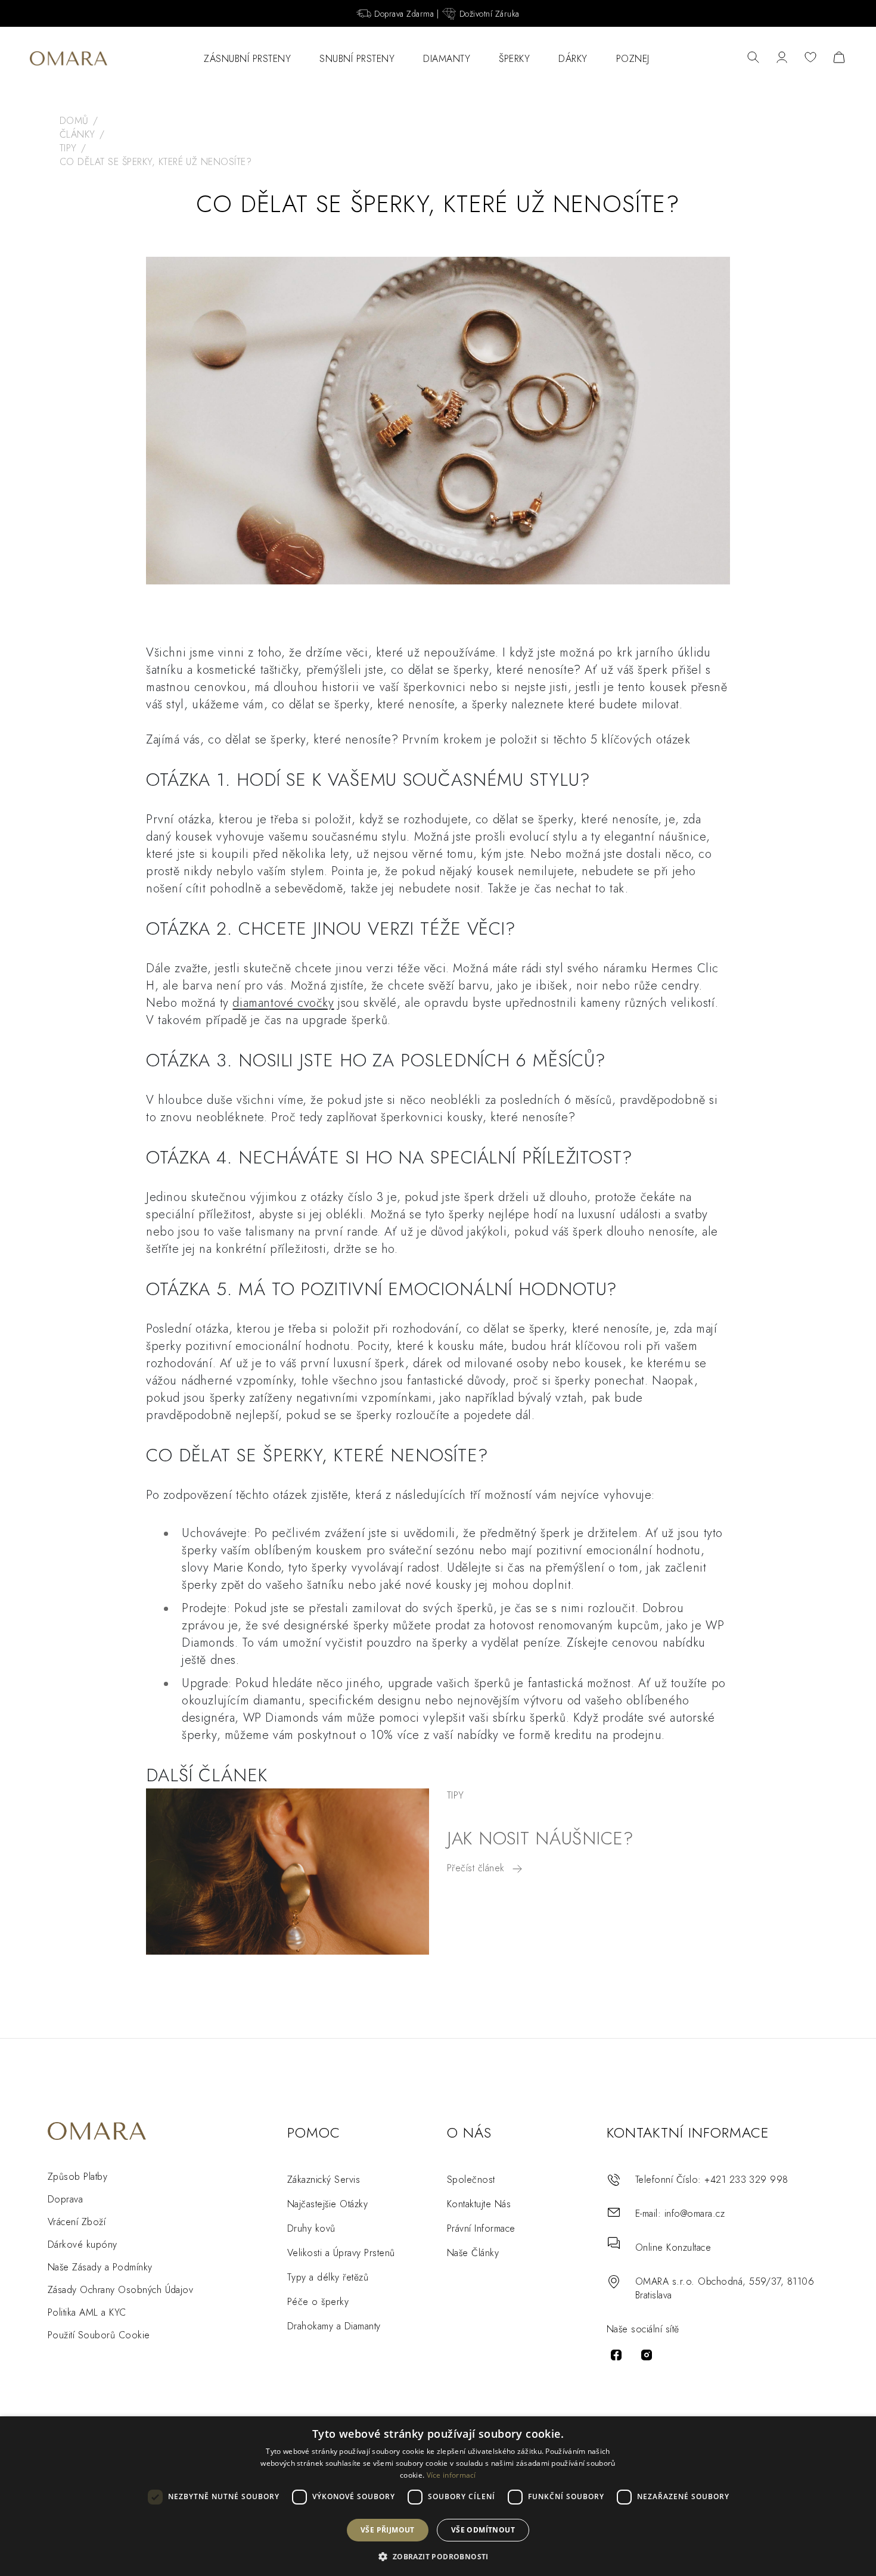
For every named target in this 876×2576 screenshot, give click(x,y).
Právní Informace (481, 2228)
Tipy (456, 1795)
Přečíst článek (477, 1868)
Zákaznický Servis (324, 2180)
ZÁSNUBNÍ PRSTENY (247, 59)
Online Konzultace (673, 2247)
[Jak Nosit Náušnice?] (288, 1872)
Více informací (451, 2475)
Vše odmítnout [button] (483, 2530)
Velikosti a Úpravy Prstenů (341, 2253)
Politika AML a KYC (87, 2312)
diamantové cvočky (283, 1003)
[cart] (839, 58)
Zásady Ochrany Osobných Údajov (120, 2290)
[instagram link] (647, 2355)
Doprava (65, 2199)
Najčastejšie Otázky (327, 2204)
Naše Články (473, 2253)
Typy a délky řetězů (328, 2277)
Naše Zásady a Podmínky (100, 2267)
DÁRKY (573, 59)
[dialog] (438, 2496)
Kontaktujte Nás (479, 2204)
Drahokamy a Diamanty (334, 2326)
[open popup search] (753, 58)
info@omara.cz (695, 2213)
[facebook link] (616, 2355)
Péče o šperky (318, 2302)
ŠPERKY (514, 59)
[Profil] (782, 58)
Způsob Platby (77, 2177)
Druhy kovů (311, 2228)
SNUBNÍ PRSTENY (357, 59)
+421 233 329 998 (746, 2180)
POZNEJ (633, 59)
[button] (438, 2556)
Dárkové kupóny (83, 2244)
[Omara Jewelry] (69, 58)
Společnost (471, 2180)
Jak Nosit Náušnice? (540, 1838)
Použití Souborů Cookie (99, 2335)
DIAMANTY (447, 59)
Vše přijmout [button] (388, 2530)
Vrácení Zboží (77, 2222)
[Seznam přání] (810, 58)
